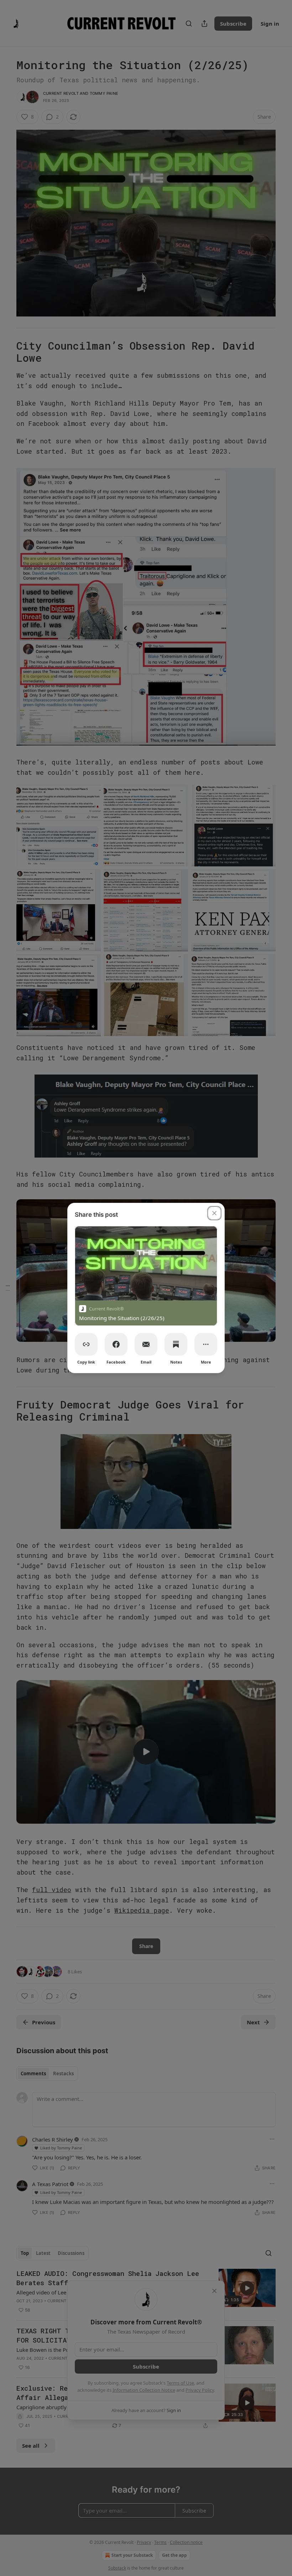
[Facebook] (116, 1344)
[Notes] (176, 1344)
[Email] (146, 1344)
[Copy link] (86, 1344)
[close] (214, 1213)
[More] (206, 1344)
